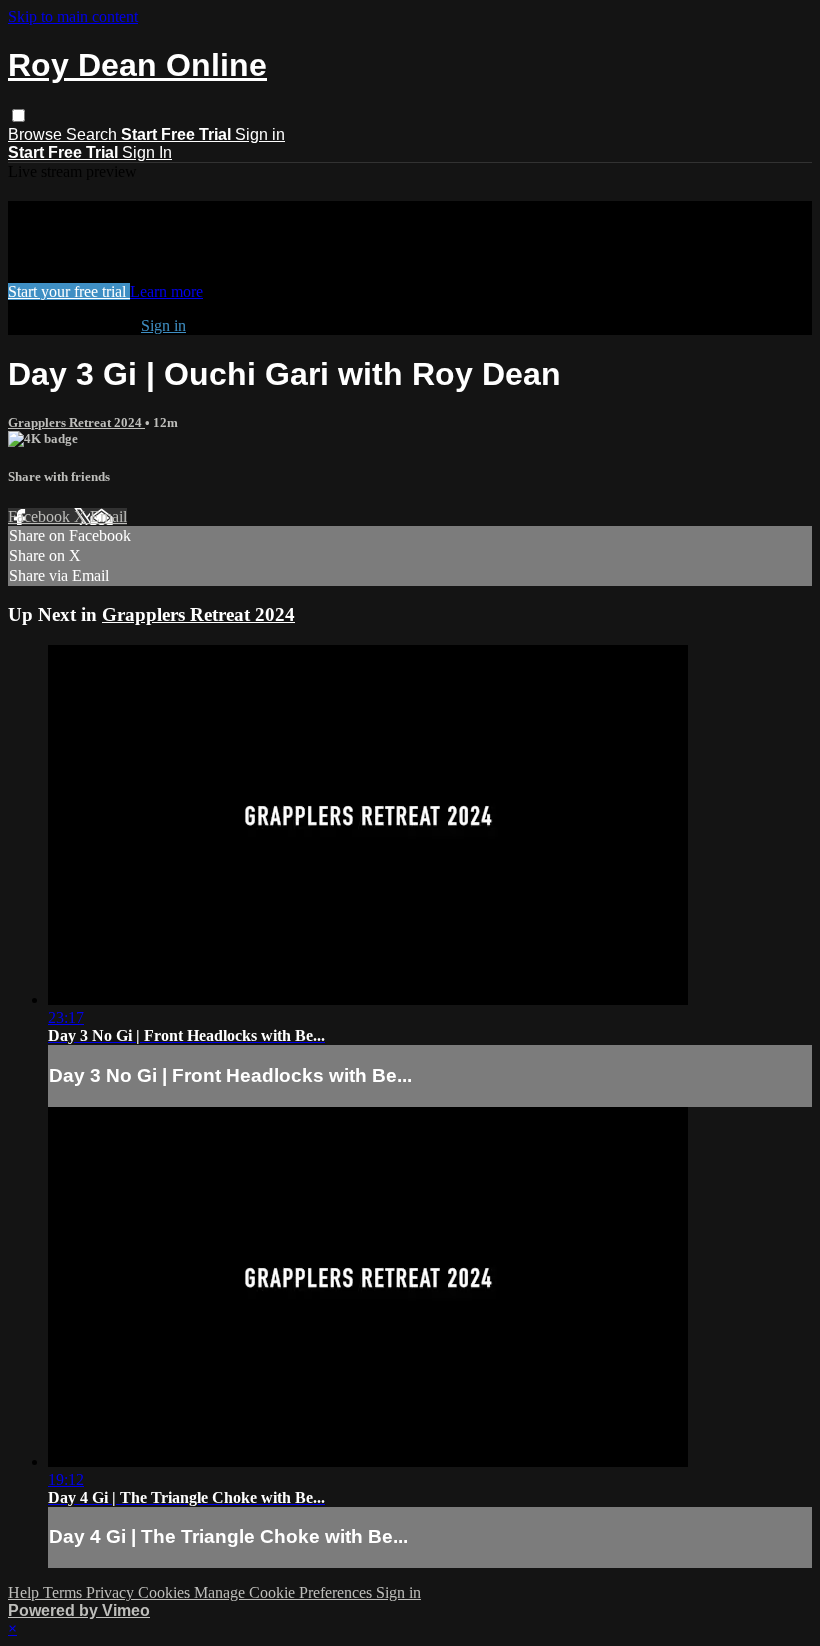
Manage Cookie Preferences (285, 1592)
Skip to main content (73, 16)
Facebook (41, 516)
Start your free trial (69, 291)
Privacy (112, 1592)
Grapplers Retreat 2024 (76, 422)
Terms (64, 1592)
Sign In (147, 152)
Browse (37, 134)
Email (108, 516)
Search (93, 134)
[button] (18, 115)
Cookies (166, 1592)
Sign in (260, 134)
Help (25, 1592)
